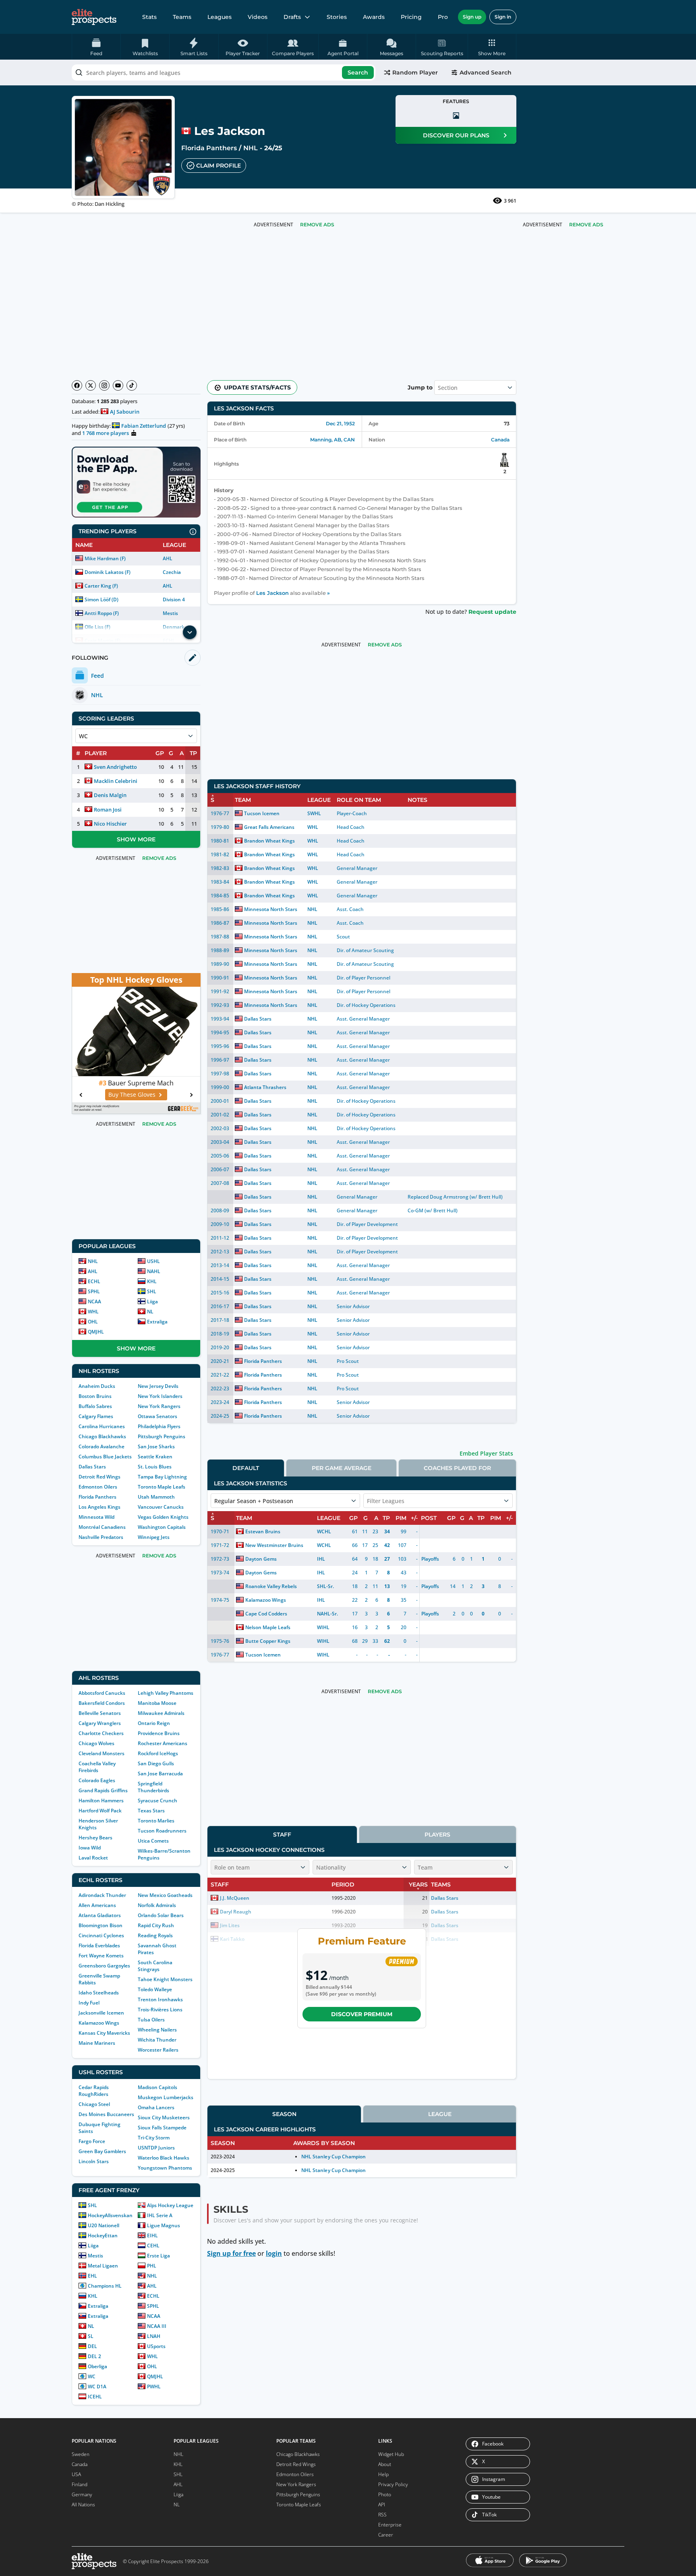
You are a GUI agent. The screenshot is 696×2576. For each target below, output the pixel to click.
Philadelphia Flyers (159, 1426)
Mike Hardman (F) (105, 558)
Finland (80, 2484)
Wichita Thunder (157, 2040)
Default (246, 1468)
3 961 (510, 201)
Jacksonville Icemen (101, 2013)
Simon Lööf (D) (101, 599)
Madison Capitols (157, 2087)
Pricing (411, 17)
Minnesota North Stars (271, 909)
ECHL (94, 1281)
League (440, 2114)
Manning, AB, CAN (332, 440)
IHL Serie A (160, 2215)
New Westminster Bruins (274, 1545)
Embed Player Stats (486, 1453)
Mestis (170, 613)
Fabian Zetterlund (144, 426)
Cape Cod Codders (266, 1614)
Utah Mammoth (156, 1497)
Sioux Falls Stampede (162, 2128)
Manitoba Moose (157, 1703)
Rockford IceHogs (158, 1753)
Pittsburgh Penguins (162, 1436)
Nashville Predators (101, 1537)
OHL (93, 1322)
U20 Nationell (104, 2225)
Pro (443, 17)
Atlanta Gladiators (100, 1915)
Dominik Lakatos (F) (108, 572)
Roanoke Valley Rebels (271, 1586)
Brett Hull (490, 1197)
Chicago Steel (94, 2104)
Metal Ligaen (103, 2266)
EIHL (152, 2235)
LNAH (154, 2336)
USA (76, 2474)
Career (386, 2535)
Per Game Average (342, 1468)
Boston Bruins (95, 1396)
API (382, 2505)
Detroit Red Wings (99, 1477)
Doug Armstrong (449, 1197)
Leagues (220, 17)
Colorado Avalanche (101, 1446)
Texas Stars (151, 1811)
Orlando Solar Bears (161, 1915)
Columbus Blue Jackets (105, 1457)
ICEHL (95, 2397)
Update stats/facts (257, 387)
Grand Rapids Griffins (103, 1790)
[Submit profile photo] (456, 116)
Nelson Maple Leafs (268, 1627)
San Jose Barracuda (160, 1774)
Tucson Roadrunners (162, 1831)
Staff (282, 1835)
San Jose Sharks (156, 1446)
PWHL (154, 2387)
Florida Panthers (209, 148)
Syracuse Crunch (157, 1801)
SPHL (94, 1291)
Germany (82, 2494)
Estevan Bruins (263, 1531)
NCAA (94, 1301)
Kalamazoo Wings (99, 2023)
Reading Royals (155, 1935)
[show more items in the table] (190, 632)
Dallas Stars (92, 1467)
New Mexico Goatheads (165, 1895)
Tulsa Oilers (151, 2020)
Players (437, 1835)
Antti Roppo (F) (102, 613)
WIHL (323, 1627)
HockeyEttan (103, 2235)
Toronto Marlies (156, 1821)
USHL (153, 1261)
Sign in (503, 17)
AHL (168, 558)
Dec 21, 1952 (340, 423)
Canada (500, 440)
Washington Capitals (162, 1527)
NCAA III (157, 2326)
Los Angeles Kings (99, 1507)
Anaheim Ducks (97, 1386)
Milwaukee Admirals (161, 1713)
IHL (321, 1559)
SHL (152, 1291)
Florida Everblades (99, 1945)
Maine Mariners (97, 2043)
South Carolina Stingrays (155, 1966)
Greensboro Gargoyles (104, 1966)
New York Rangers (159, 1406)
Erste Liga (158, 2256)
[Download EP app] (136, 482)
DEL (92, 2346)
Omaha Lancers (156, 2107)
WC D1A (97, 2387)
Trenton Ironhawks (160, 1999)
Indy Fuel (89, 2003)
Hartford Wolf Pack (100, 1811)
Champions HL (105, 2286)
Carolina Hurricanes (102, 1426)
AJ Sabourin (125, 412)
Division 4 (174, 599)
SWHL (314, 813)
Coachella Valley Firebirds (97, 1767)
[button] (492, 47)
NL (150, 1312)
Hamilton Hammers (101, 1801)
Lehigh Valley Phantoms (166, 1693)
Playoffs (430, 1559)
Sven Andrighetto (115, 767)
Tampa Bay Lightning (162, 1477)
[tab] (246, 1468)
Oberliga (97, 2366)
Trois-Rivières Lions (160, 2010)
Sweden (81, 2454)
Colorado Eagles (97, 1780)
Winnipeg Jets (154, 1537)
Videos (258, 17)
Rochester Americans (163, 1743)
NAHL (154, 1271)
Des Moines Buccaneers (106, 2114)
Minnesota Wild (96, 1517)
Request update (492, 612)
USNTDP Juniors (156, 2148)
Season (284, 2114)
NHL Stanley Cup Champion (333, 2157)
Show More (136, 839)
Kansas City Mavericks (104, 2033)
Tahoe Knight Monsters (165, 1979)
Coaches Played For (457, 1468)
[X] (91, 385)
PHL (152, 2266)
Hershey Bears (95, 1838)
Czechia (172, 572)
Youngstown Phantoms (165, 2168)
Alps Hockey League (170, 2205)
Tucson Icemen (262, 813)
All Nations (83, 2505)
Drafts (292, 17)
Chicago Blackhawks (102, 1436)
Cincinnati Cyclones (101, 1935)
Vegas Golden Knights (163, 1517)
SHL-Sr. (325, 1586)
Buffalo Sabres (95, 1406)
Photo (385, 2494)
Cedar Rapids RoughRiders (94, 2091)
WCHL (324, 1531)
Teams (182, 17)
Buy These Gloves (132, 1094)
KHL (152, 1281)
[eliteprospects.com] (94, 17)
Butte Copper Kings (268, 1641)
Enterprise (390, 2525)
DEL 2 (94, 2356)
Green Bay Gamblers (102, 2151)
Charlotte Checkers (101, 1733)
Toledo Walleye (155, 1989)
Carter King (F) (101, 586)
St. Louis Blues (155, 1467)
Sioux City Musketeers (164, 2117)
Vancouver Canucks (161, 1507)
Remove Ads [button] (586, 225)
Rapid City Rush (156, 1925)
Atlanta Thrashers (265, 1087)
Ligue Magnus (164, 2225)
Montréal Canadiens (102, 1527)
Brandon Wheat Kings (269, 841)
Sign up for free (231, 2253)
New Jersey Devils (158, 1386)
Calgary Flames (96, 1416)
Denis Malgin (110, 795)
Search (358, 72)
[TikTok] (132, 385)
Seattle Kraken (155, 1457)
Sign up (472, 17)
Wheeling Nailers (157, 2030)
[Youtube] (118, 385)
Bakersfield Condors (102, 1703)
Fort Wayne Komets (101, 1956)
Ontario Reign (154, 1723)
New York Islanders (160, 1396)
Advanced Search (486, 72)
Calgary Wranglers (100, 1723)
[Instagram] (104, 385)
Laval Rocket (93, 1858)
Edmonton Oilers (98, 1487)
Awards (374, 17)
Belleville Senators (100, 1713)
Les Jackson (272, 593)
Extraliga (157, 1322)
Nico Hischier (110, 824)
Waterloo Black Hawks (164, 2158)
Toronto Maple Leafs (162, 1487)
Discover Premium (362, 2014)
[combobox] (224, 72)
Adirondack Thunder (102, 1895)
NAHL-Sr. (327, 1614)
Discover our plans (456, 135)
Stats (149, 17)
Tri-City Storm (154, 2138)
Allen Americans (97, 1905)
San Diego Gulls (156, 1763)
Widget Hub (391, 2454)
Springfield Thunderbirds (153, 1787)
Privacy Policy (393, 2484)
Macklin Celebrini (116, 781)
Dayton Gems (261, 1559)
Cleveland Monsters (101, 1753)
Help (383, 2474)
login (274, 2253)
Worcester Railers (158, 2050)
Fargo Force (92, 2141)
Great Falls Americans (269, 827)
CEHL (153, 2246)
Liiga (152, 1301)
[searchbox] (224, 72)
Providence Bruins (159, 1733)
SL (91, 2336)
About (385, 2464)
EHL (92, 2276)
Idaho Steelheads (99, 1993)
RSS (382, 2515)
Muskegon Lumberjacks (166, 2097)
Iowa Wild (90, 1848)
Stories (337, 17)
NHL (251, 148)
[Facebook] (77, 385)
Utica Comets (153, 1841)
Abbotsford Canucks (102, 1693)
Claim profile (219, 166)
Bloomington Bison (100, 1925)
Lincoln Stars (94, 2161)
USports (156, 2346)
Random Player (415, 72)
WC (92, 2376)
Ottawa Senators (157, 1416)
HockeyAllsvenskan (110, 2215)
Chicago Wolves (96, 1743)
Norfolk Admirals (157, 1905)
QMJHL (96, 1332)
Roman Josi (108, 810)
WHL (93, 1312)
